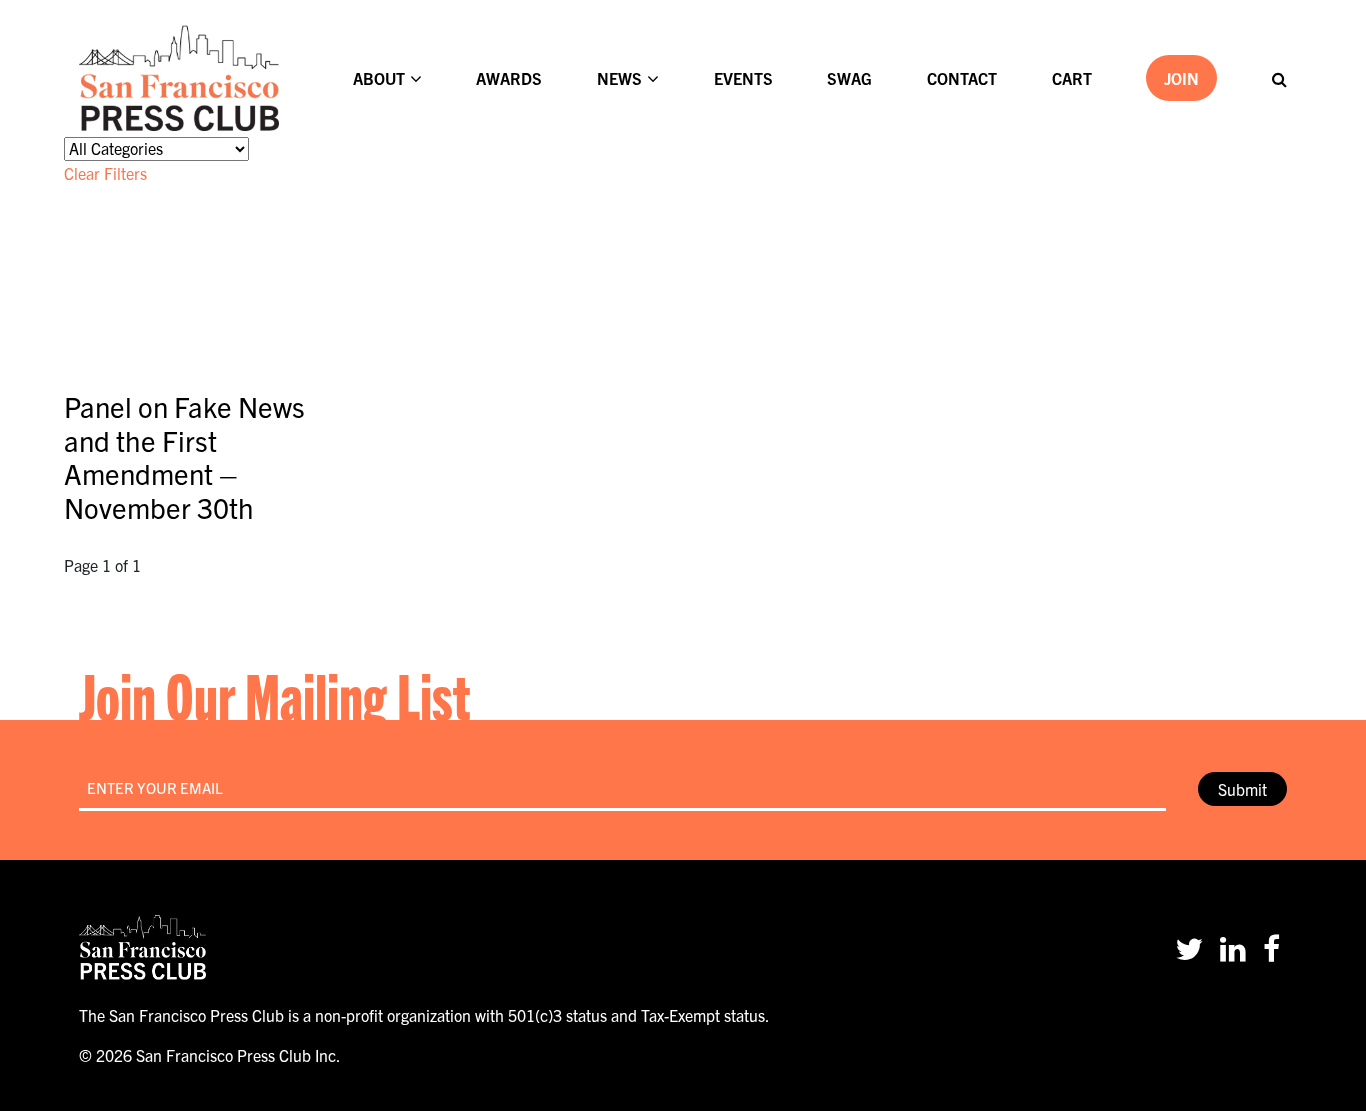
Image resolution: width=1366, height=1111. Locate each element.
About (379, 78)
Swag (849, 78)
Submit (1242, 789)
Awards (509, 78)
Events (743, 78)
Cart (1072, 78)
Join (1181, 78)
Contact (962, 78)
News (619, 78)
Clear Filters (105, 173)
